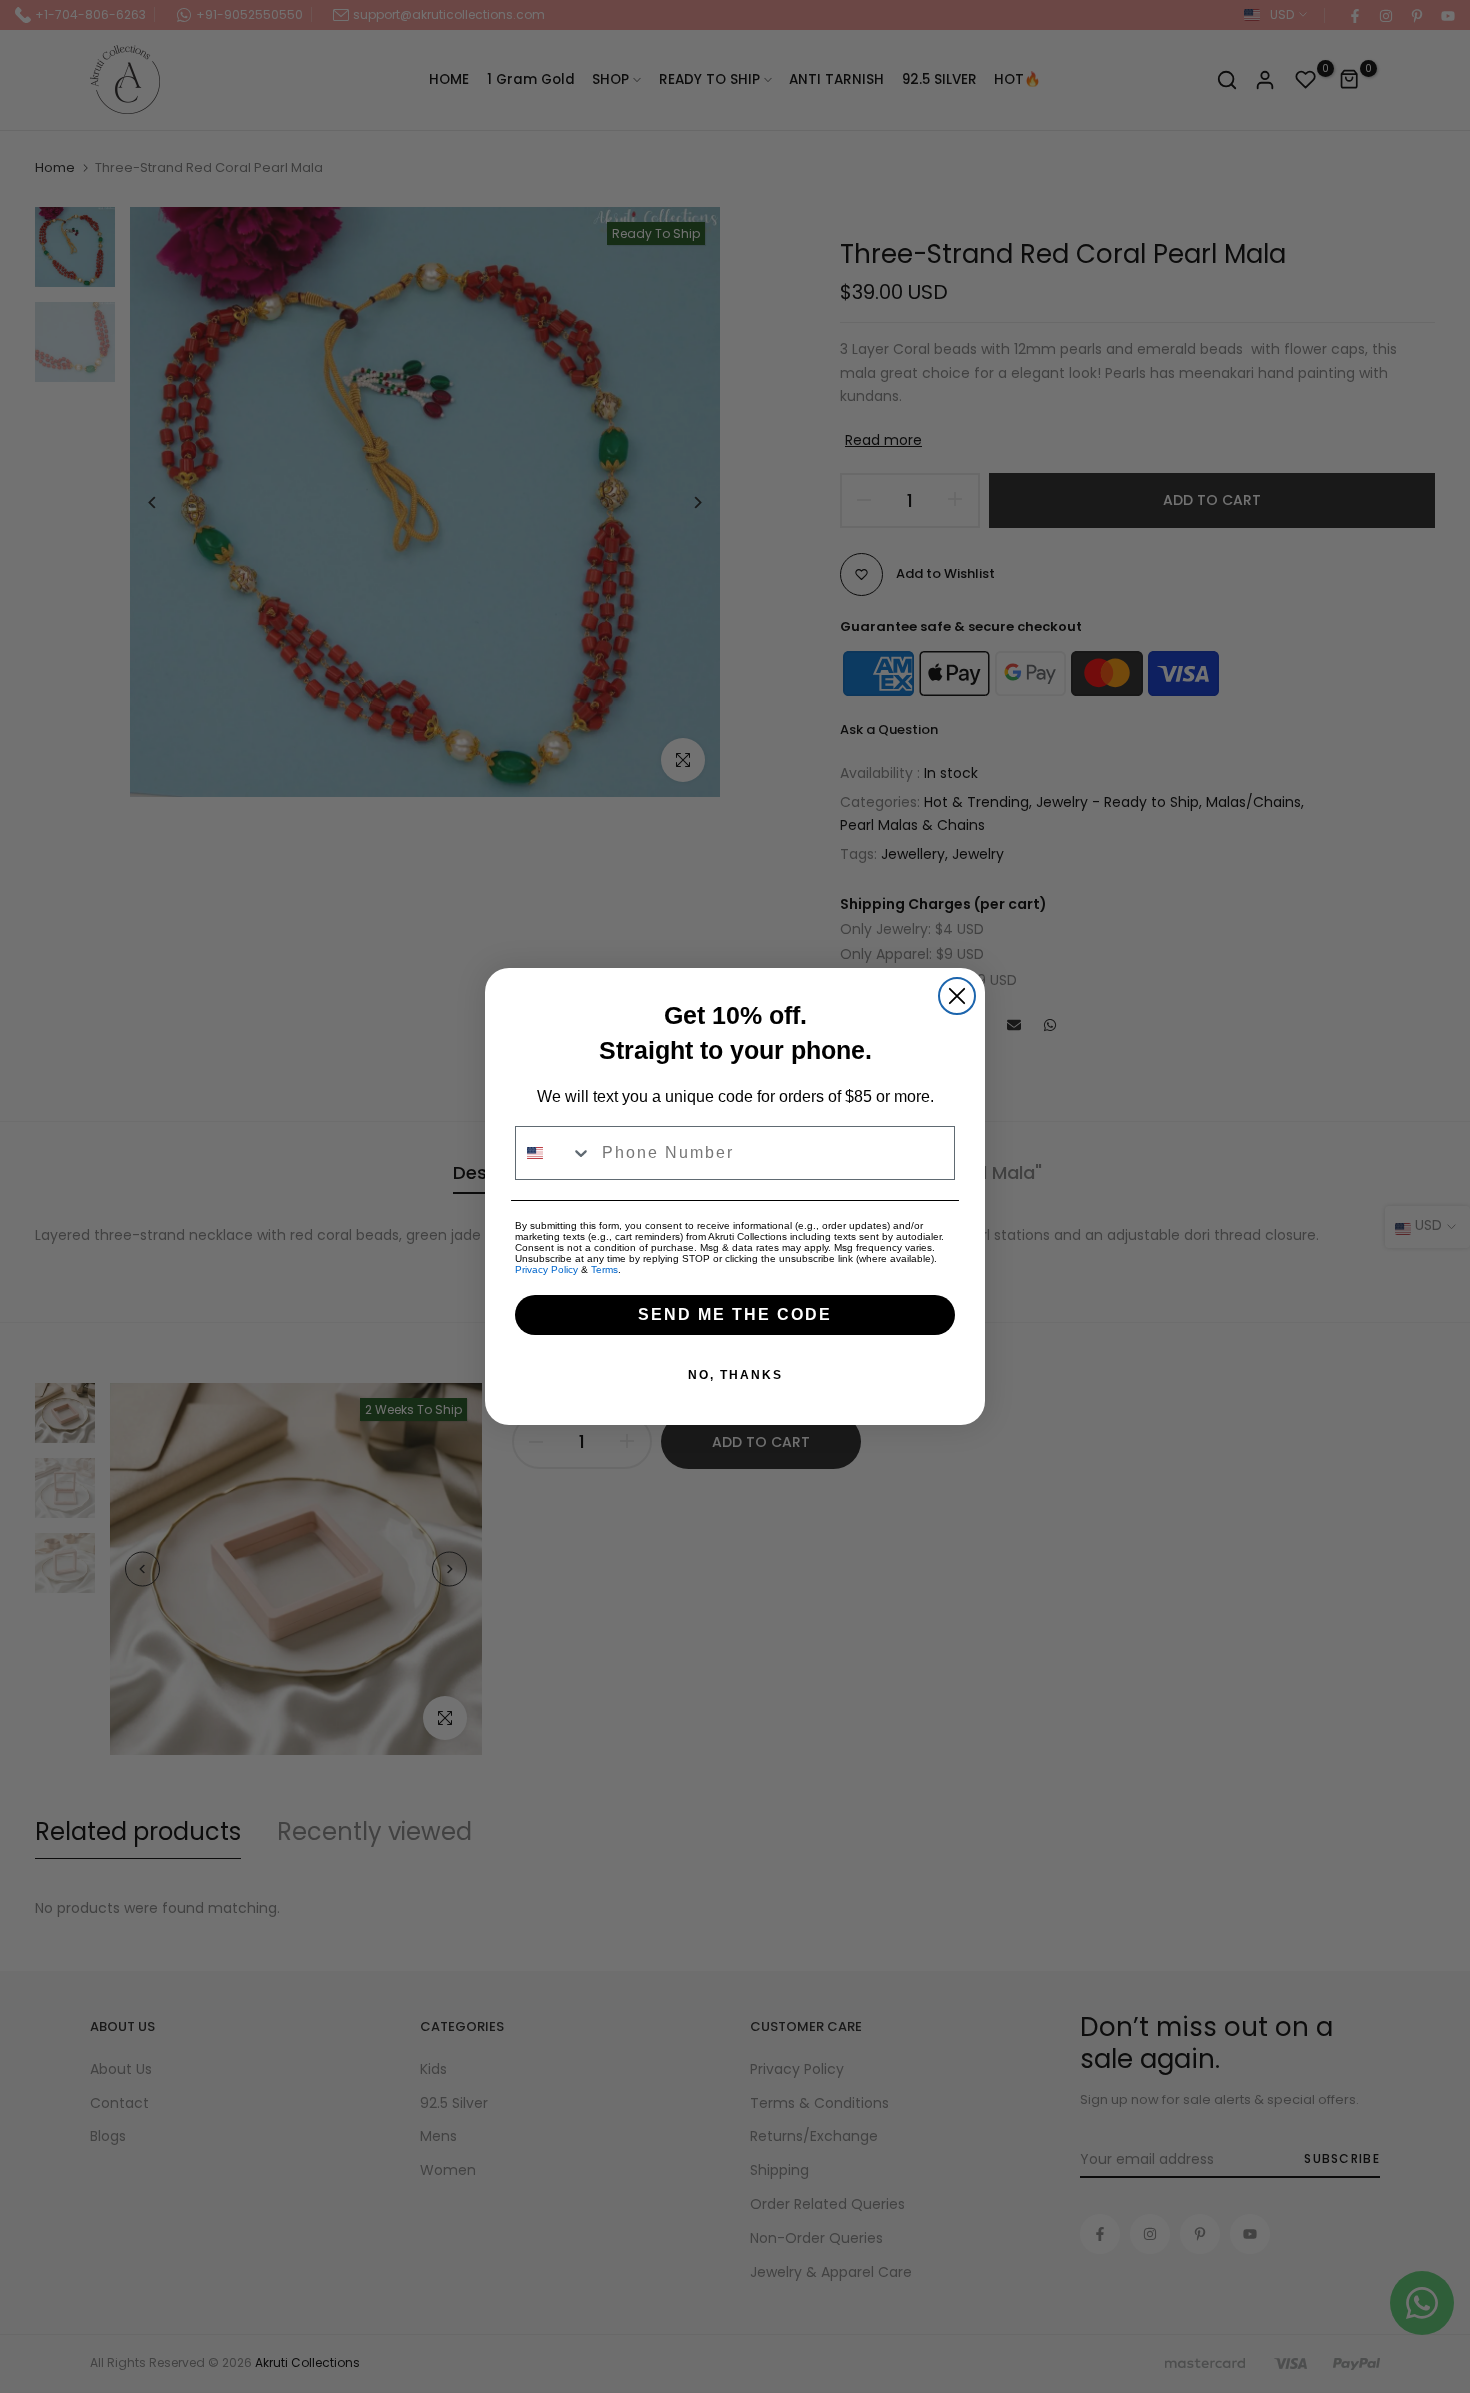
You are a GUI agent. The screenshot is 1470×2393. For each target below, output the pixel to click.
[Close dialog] (957, 996)
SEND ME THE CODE (735, 1314)
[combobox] (554, 1153)
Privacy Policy (546, 1269)
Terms (604, 1269)
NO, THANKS (735, 1375)
